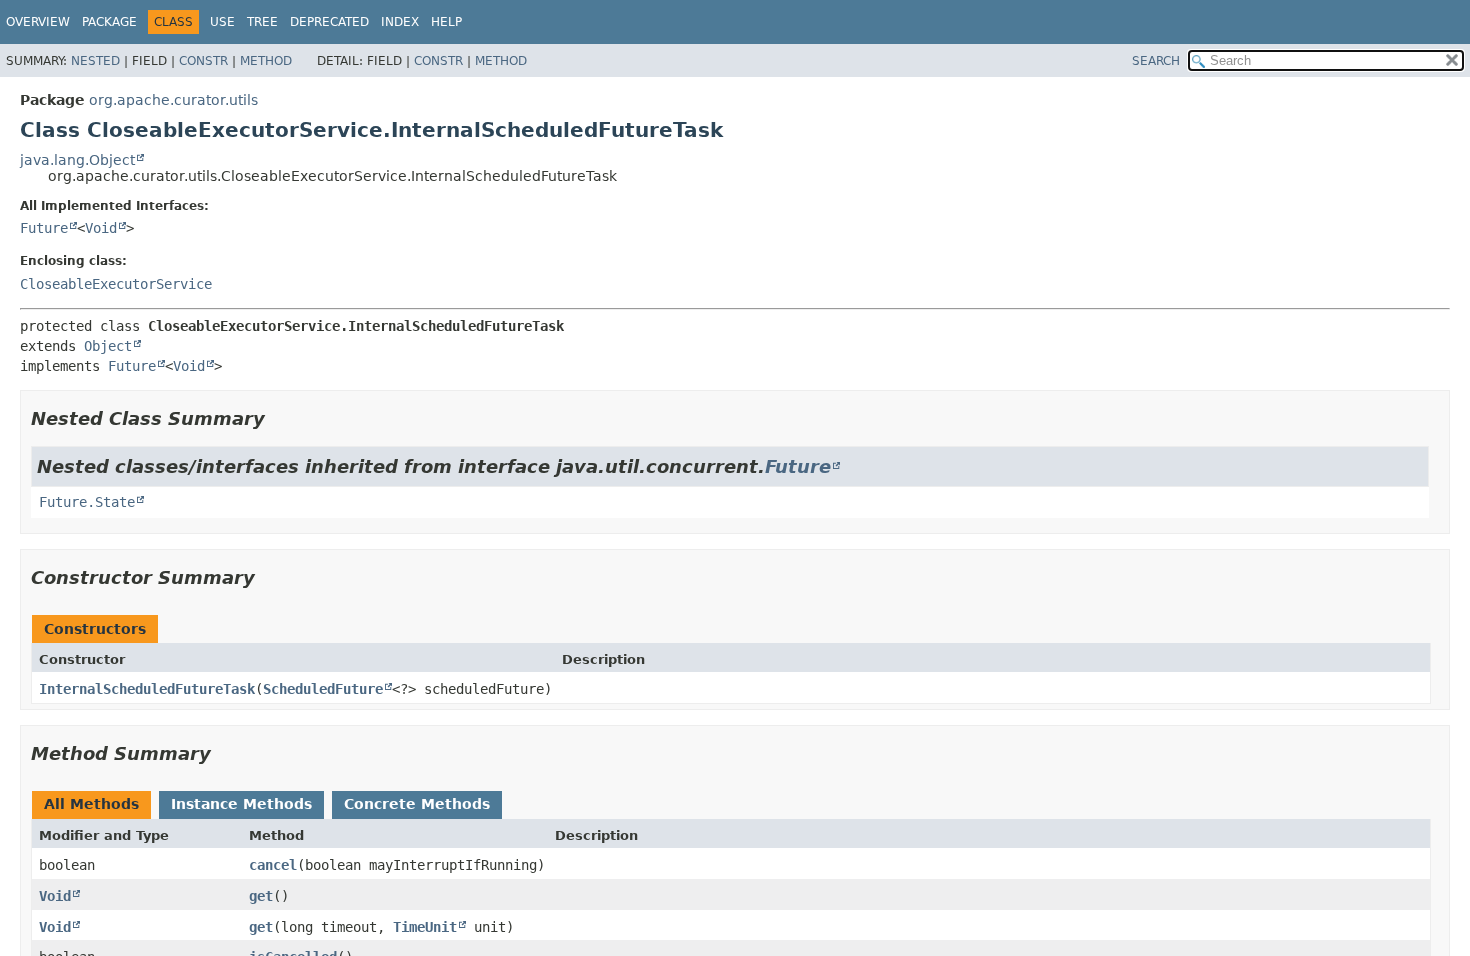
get (261, 896)
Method (266, 61)
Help (446, 22)
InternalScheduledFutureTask (147, 689)
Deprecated (329, 22)
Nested (95, 61)
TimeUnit (425, 927)
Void (101, 228)
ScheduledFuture (323, 689)
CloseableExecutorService (116, 284)
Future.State (87, 502)
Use (222, 22)
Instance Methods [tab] (241, 804)
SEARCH (1156, 61)
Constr (203, 61)
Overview (38, 22)
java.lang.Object (77, 160)
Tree (262, 22)
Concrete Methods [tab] (417, 804)
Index (400, 22)
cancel (273, 865)
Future (44, 228)
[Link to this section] (279, 418)
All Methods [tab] (91, 804)
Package (109, 22)
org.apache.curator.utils (173, 100)
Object (108, 346)
